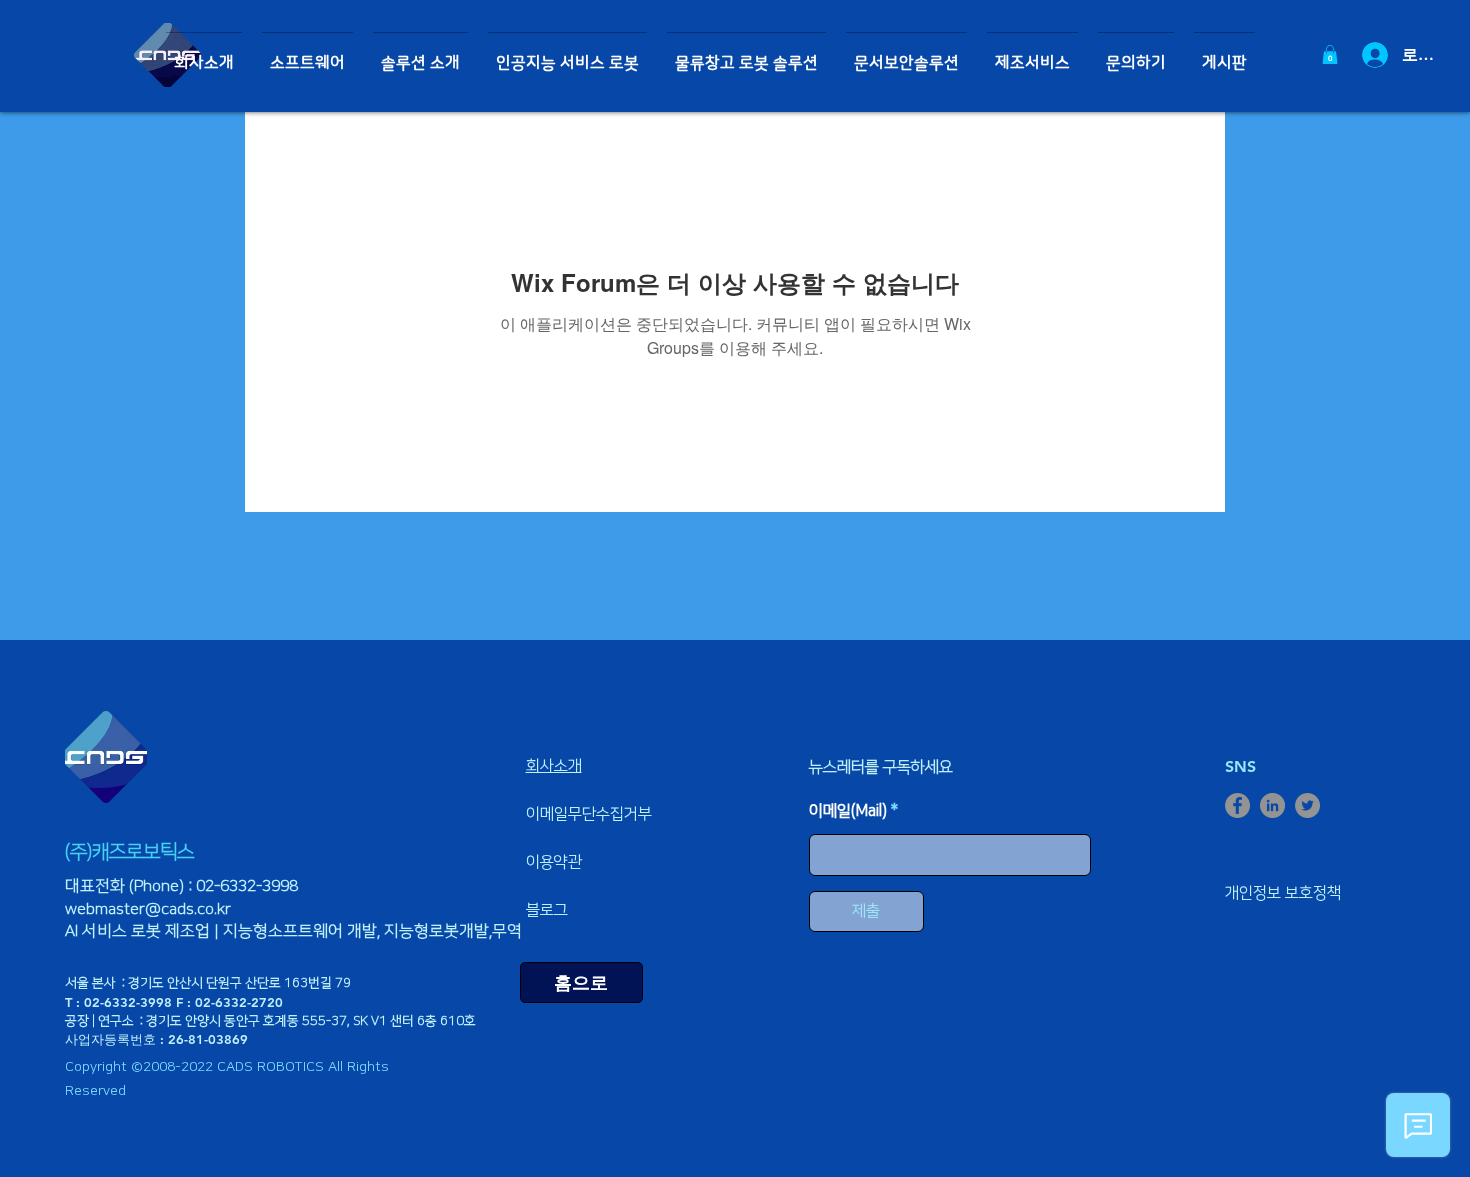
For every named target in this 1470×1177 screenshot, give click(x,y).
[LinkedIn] (1272, 805)
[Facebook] (1237, 805)
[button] (307, 54)
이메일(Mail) (848, 811)
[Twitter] (1307, 805)
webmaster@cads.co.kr (148, 909)
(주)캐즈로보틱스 (129, 852)
